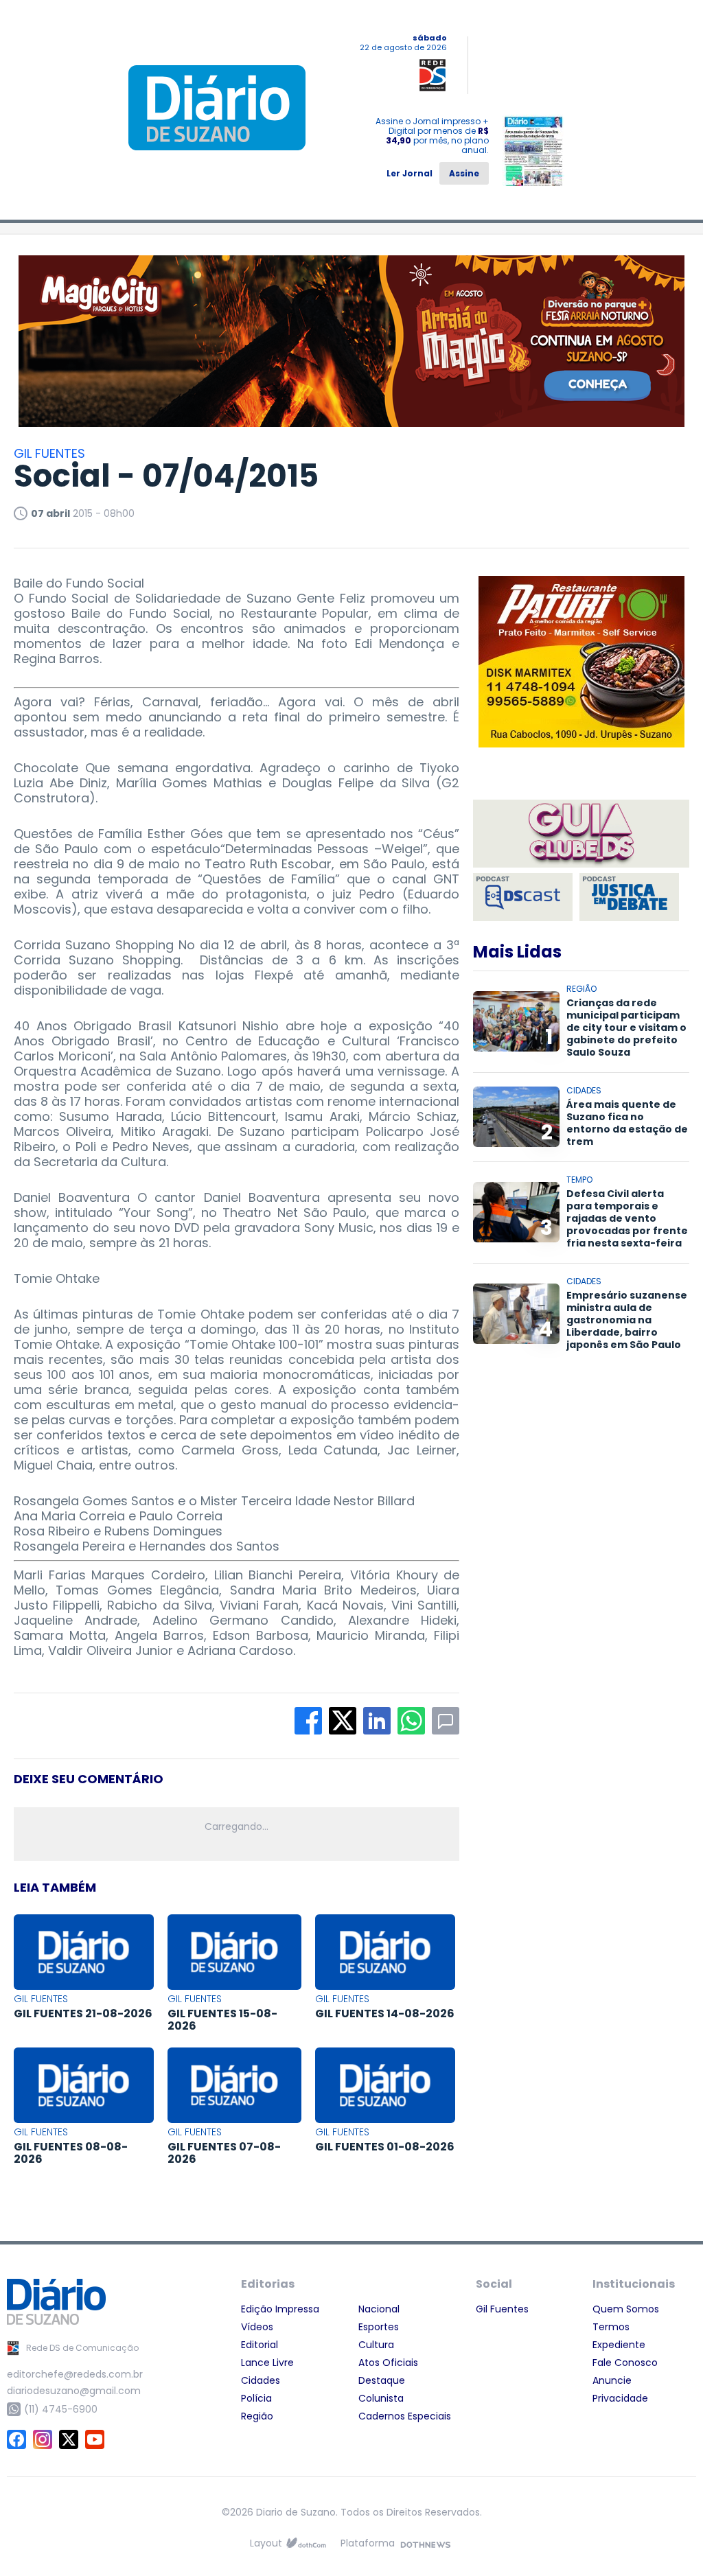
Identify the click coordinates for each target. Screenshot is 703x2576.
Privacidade (620, 2398)
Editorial (260, 2345)
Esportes (379, 2327)
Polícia (256, 2398)
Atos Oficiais (388, 2363)
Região (257, 2416)
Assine (464, 173)
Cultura (376, 2345)
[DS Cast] (523, 897)
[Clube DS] (581, 835)
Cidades (261, 2380)
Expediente (619, 2345)
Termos (611, 2327)
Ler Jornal (410, 173)
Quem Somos (626, 2309)
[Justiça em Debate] (629, 897)
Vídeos (257, 2327)
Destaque (382, 2380)
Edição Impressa (280, 2309)
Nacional (379, 2309)
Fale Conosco (625, 2363)
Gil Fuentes (502, 2309)
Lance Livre (267, 2363)
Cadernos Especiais (405, 2416)
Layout (266, 2543)
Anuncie (612, 2380)
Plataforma (368, 2543)
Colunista (381, 2398)
